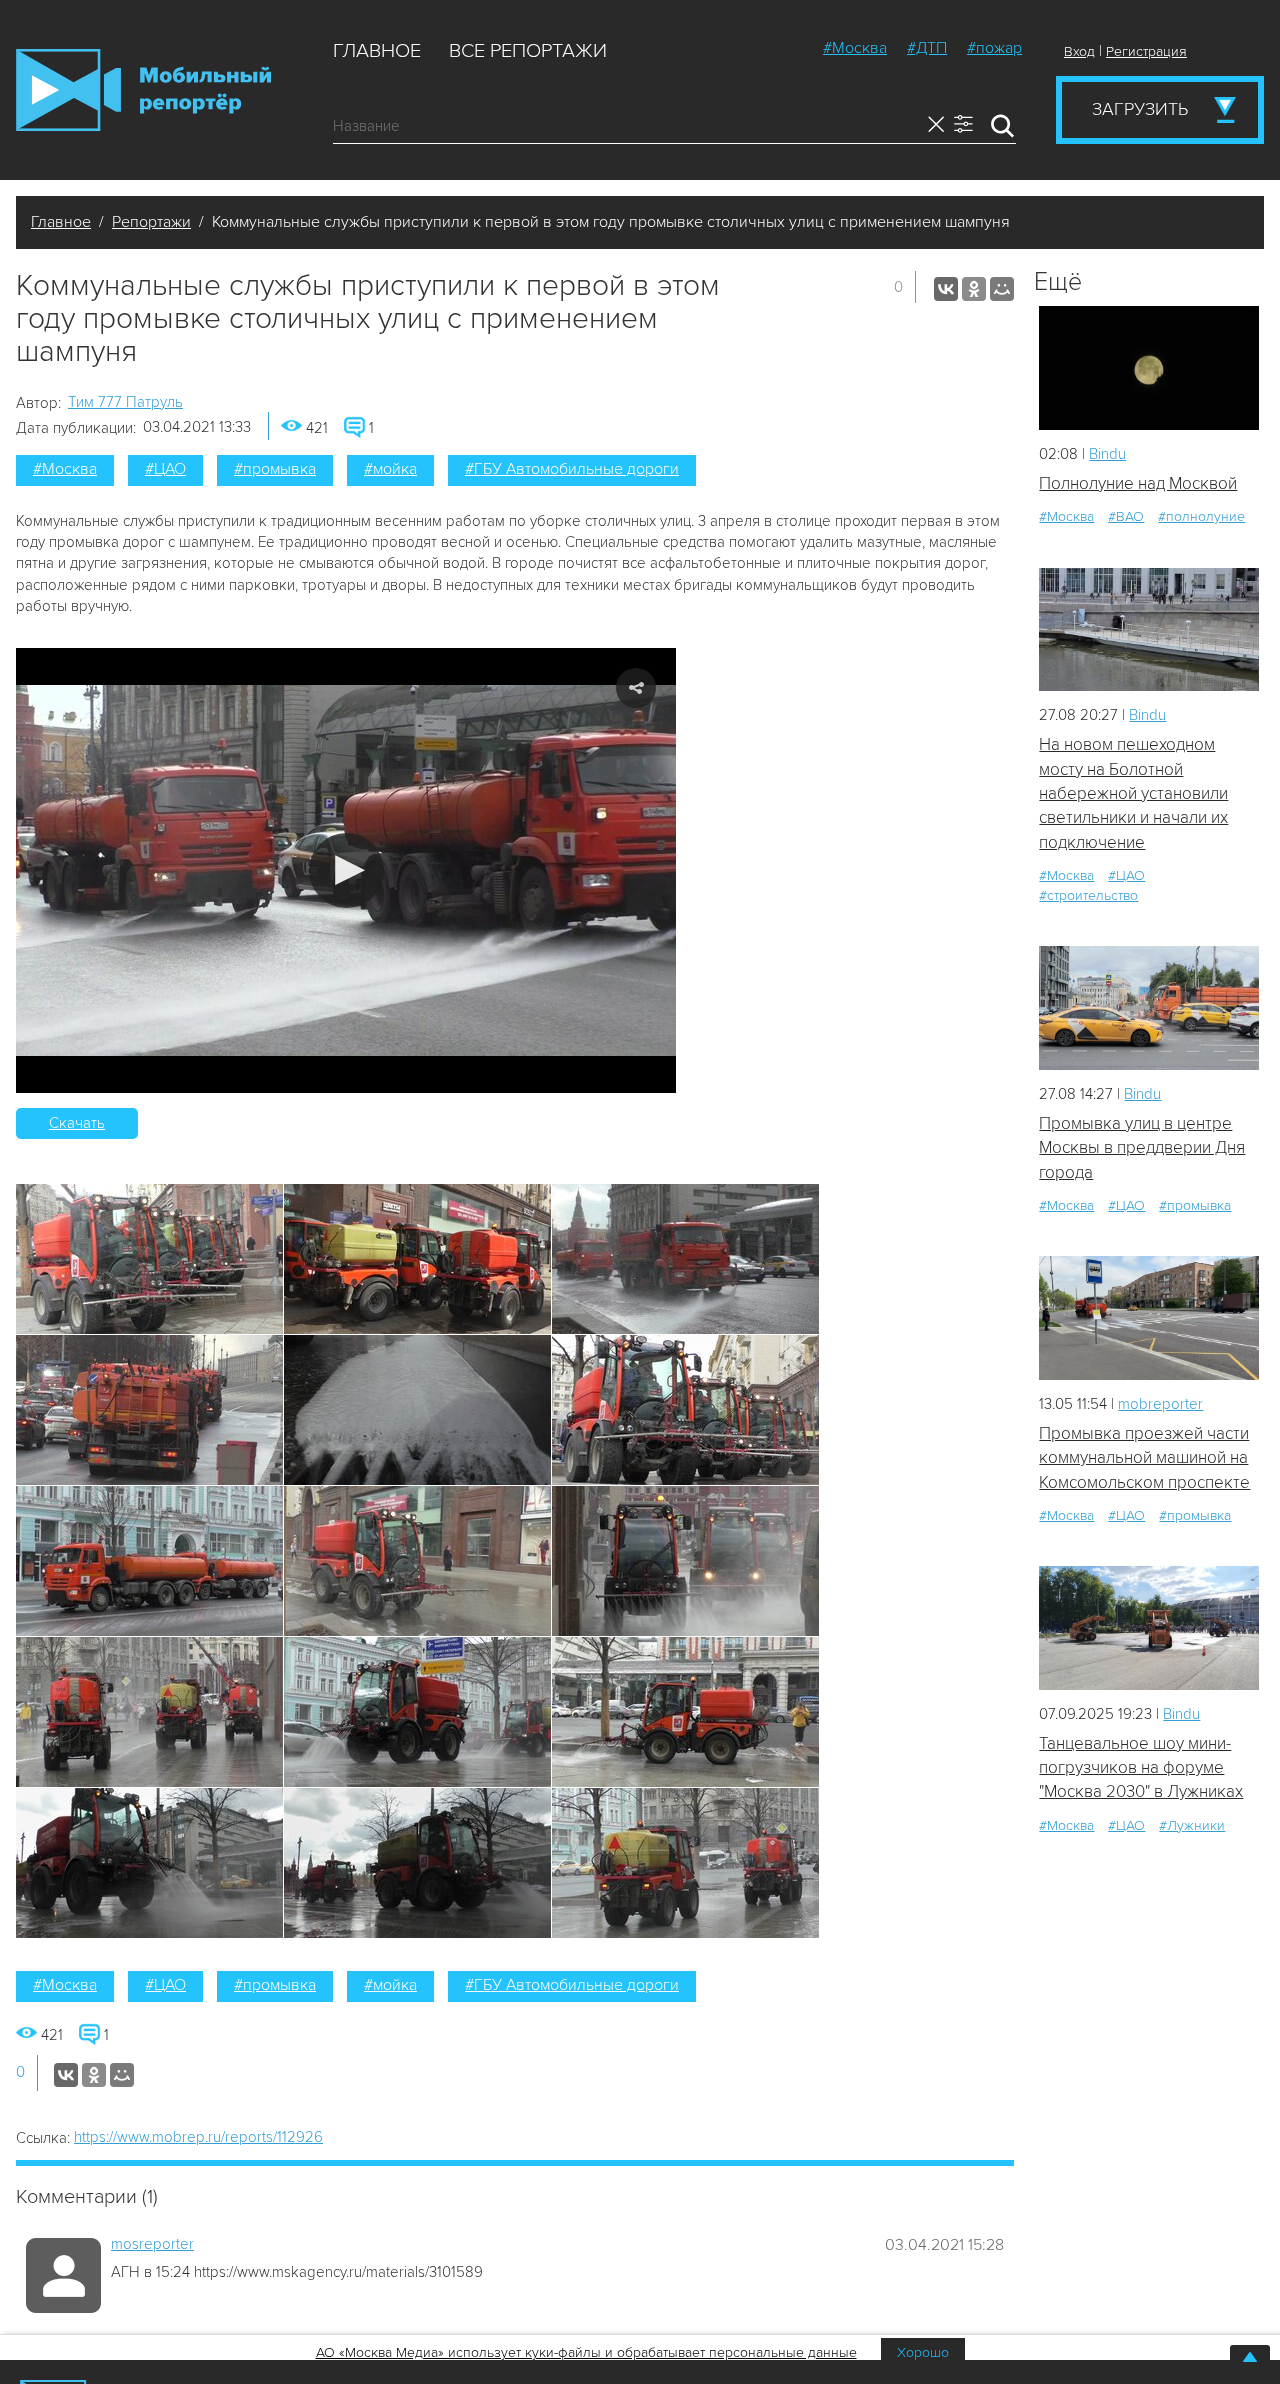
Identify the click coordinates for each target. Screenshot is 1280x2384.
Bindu (1107, 454)
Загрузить (1140, 109)
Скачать (77, 1123)
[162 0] (1149, 1317)
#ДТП (927, 48)
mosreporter (152, 2244)
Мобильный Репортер (143, 90)
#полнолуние (1201, 516)
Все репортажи (528, 51)
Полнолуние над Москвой (1138, 483)
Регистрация (1146, 51)
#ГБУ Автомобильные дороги (572, 469)
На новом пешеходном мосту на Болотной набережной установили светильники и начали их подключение (1133, 793)
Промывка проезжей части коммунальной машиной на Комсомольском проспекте (1144, 1458)
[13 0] (1149, 367)
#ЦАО (165, 469)
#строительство (1088, 895)
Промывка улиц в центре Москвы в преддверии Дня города (1142, 1148)
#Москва (855, 48)
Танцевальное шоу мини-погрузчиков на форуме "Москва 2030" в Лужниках (1141, 1768)
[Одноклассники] (974, 289)
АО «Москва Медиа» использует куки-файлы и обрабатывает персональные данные (586, 2352)
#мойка (390, 469)
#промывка (275, 469)
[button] (346, 870)
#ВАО (1126, 516)
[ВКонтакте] (946, 289)
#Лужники (1192, 1825)
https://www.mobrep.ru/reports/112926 (198, 2137)
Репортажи (151, 222)
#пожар (994, 48)
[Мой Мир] (1002, 289)
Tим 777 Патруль (125, 402)
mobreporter (1160, 1404)
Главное (377, 51)
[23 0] (1149, 629)
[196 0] (1149, 1627)
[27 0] (1149, 1007)
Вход (1079, 51)
